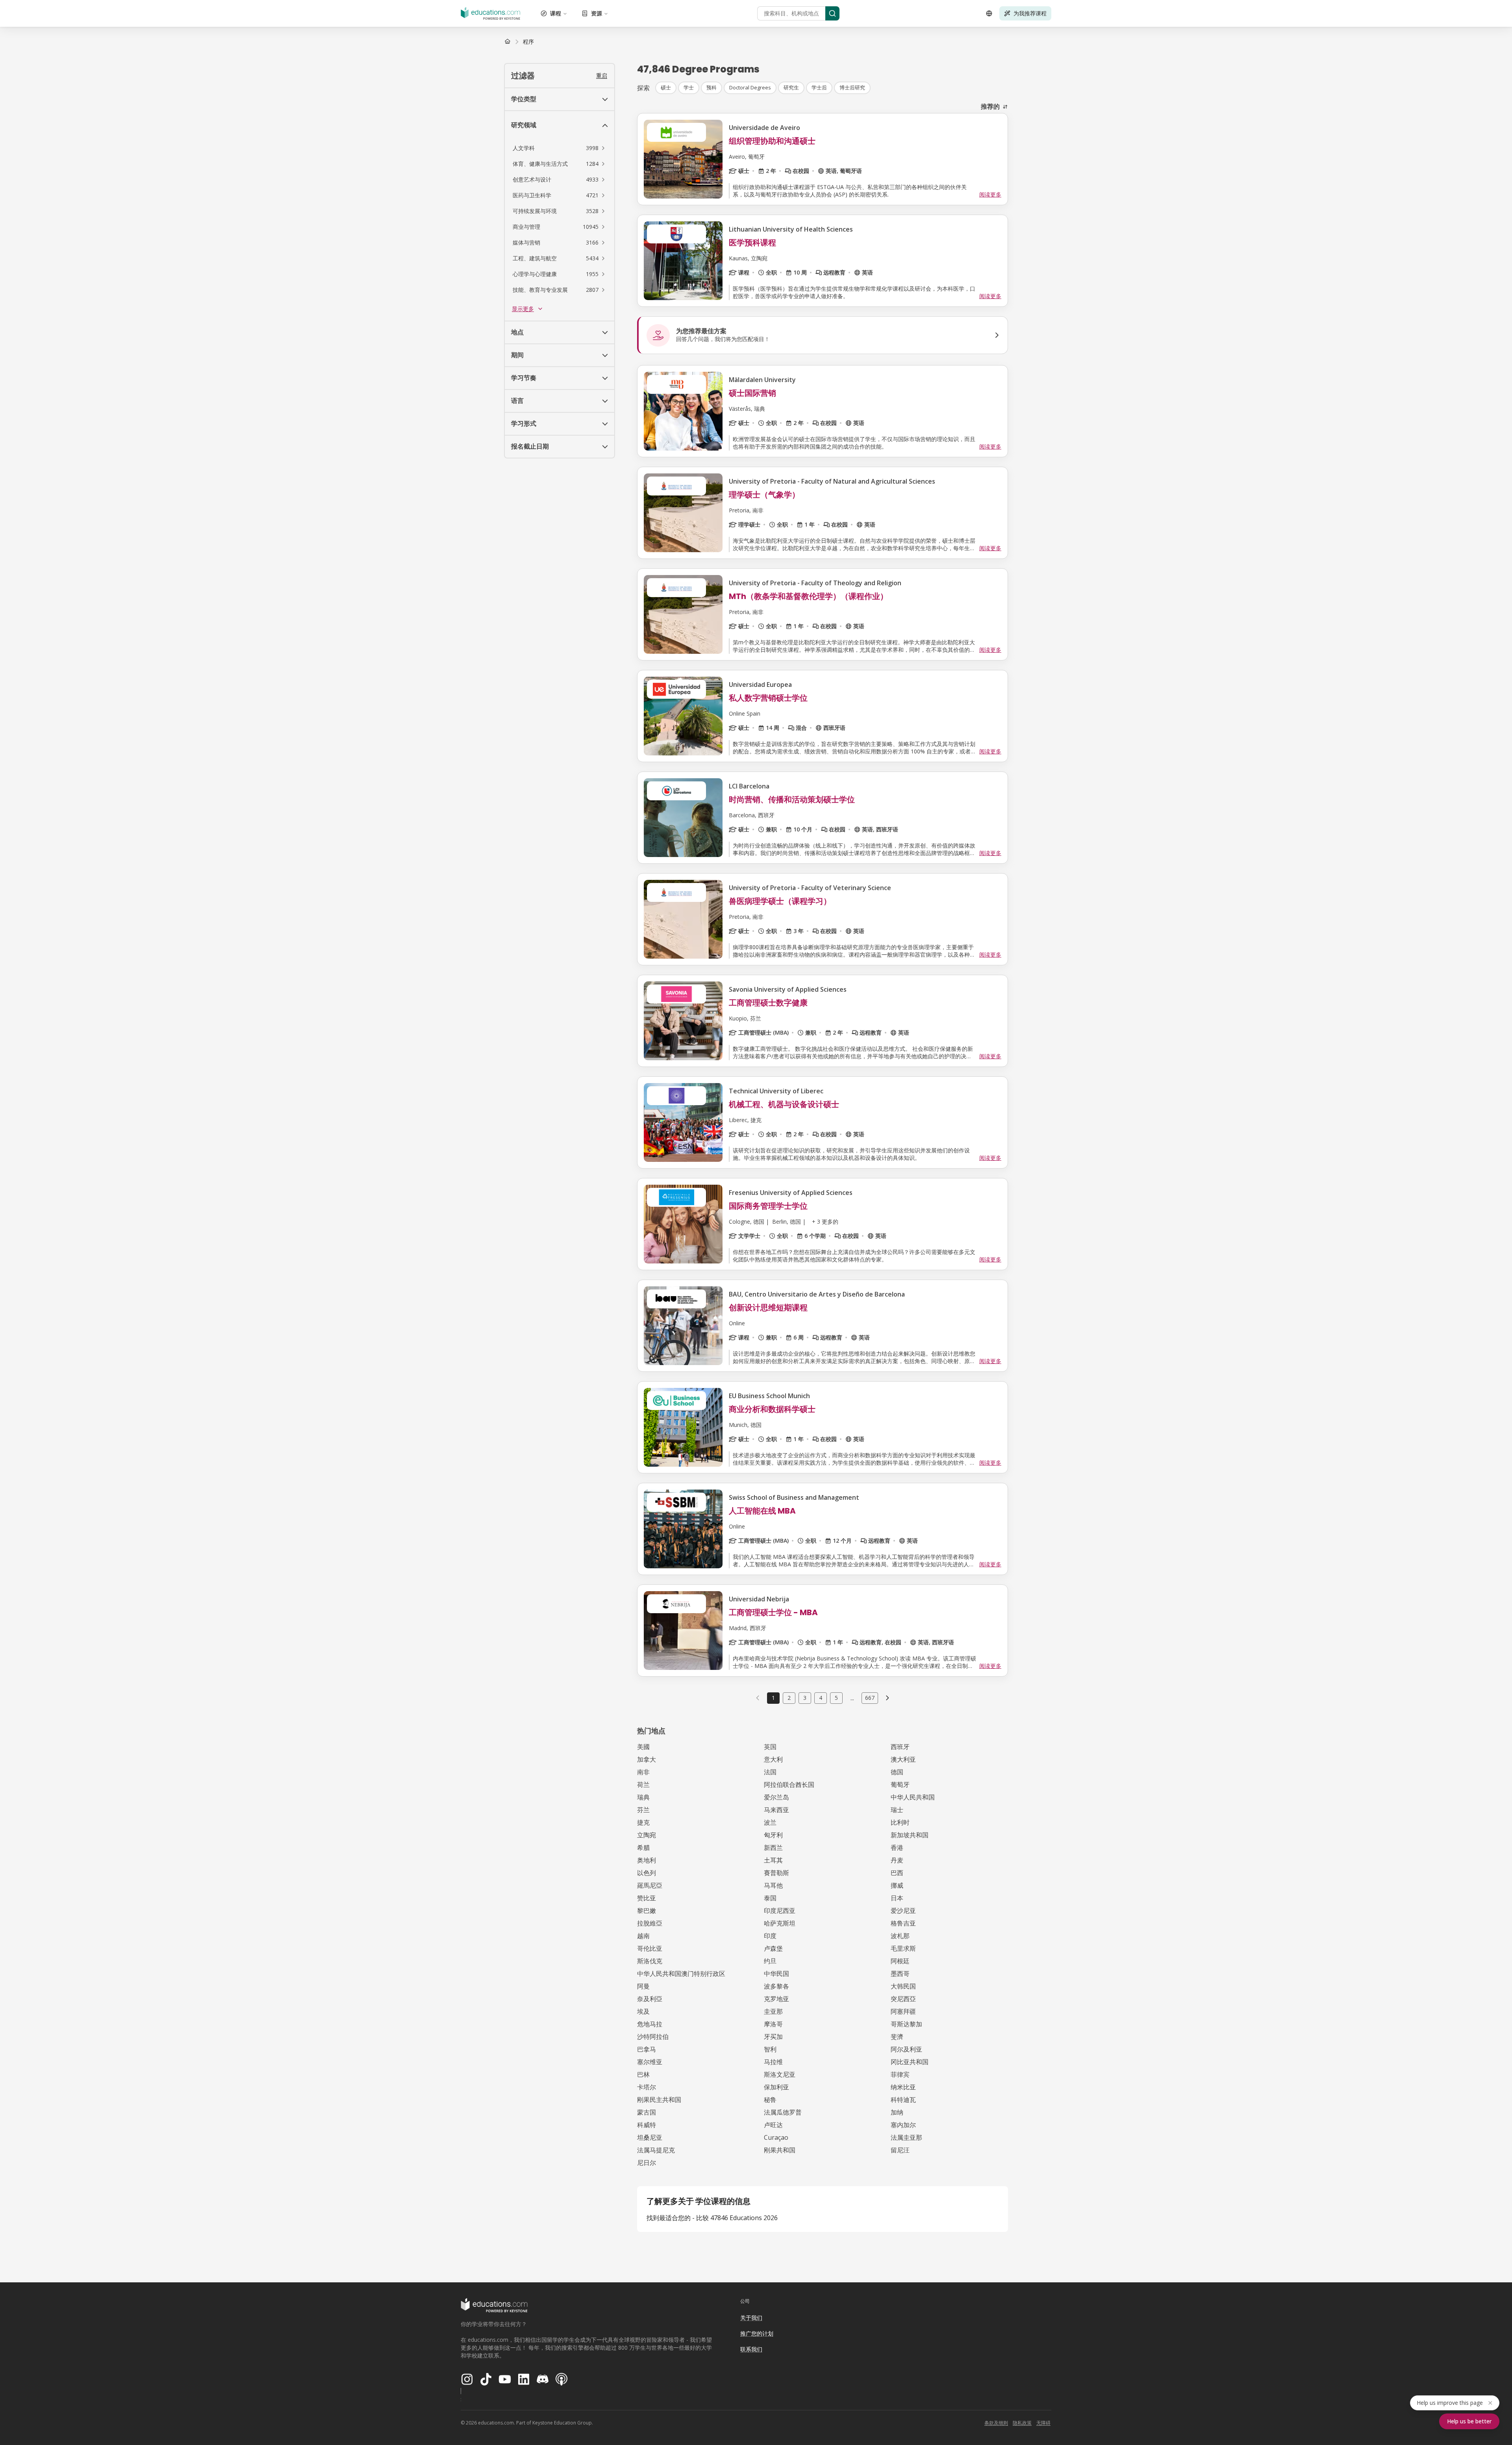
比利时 (900, 1822)
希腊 (643, 1848)
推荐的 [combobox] (990, 106)
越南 (643, 1936)
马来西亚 (776, 1810)
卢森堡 (773, 1948)
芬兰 (643, 1810)
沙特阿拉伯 (653, 2037)
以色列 (647, 1873)
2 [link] (789, 1698)
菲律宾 (900, 2074)
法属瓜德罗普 (783, 2112)
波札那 (900, 1936)
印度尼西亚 (780, 1911)
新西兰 (773, 1848)
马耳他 (773, 1885)
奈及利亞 (650, 1999)
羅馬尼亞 (650, 1885)
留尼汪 (900, 2150)
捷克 (643, 1822)
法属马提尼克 (656, 2150)
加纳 (897, 2112)
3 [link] (805, 1698)
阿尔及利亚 (906, 2049)
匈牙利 (773, 1835)
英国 (770, 1747)
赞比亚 (647, 1898)
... (852, 1698)
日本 (897, 1898)
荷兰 (643, 1785)
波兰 (770, 1822)
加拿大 (647, 1759)
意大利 (773, 1759)
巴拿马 (647, 2049)
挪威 (897, 1885)
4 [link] (821, 1698)
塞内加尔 (903, 2125)
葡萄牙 (900, 1785)
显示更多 (523, 309)
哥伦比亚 (650, 1948)
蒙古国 (647, 2112)
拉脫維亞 (650, 1923)
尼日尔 (647, 2163)
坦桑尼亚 (650, 2137)
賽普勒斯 (776, 1873)
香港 (897, 1848)
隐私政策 (1022, 2423)
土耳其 (773, 1860)
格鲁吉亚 (903, 1923)
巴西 (897, 1873)
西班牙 (900, 1747)
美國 (643, 1747)
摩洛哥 (773, 2024)
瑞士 (897, 1810)
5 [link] (836, 1698)
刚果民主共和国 (659, 2100)
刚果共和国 (780, 2150)
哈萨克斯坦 (780, 1923)
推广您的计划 (757, 2333)
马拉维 (773, 2062)
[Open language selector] (989, 13)
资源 (597, 13)
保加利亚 (776, 2087)
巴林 (643, 2074)
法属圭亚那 (906, 2137)
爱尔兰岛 (776, 1797)
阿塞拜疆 (903, 2011)
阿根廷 (900, 1961)
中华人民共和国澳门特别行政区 (681, 1974)
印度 (770, 1936)
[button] (560, 148)
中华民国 (776, 1974)
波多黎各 (776, 1986)
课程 (556, 13)
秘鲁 (770, 2100)
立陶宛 (647, 1835)
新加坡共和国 (910, 1835)
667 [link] (870, 1698)
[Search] (832, 13)
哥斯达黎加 (906, 2024)
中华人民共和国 (913, 1797)
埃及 (643, 2011)
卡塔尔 (647, 2087)
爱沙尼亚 (903, 1911)
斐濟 (897, 2037)
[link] (528, 42)
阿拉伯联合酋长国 (789, 1785)
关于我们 (751, 2318)
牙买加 (773, 2037)
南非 (643, 1772)
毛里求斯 (903, 1948)
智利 (770, 2049)
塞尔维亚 (650, 2062)
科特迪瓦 (903, 2100)
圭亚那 (773, 2011)
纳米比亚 (903, 2087)
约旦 (770, 1961)
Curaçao (776, 2137)
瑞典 (643, 1797)
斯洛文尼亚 (780, 2074)
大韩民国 (903, 1986)
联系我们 (751, 2349)
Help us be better (1469, 2421)
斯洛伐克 (650, 1961)
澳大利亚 (903, 1759)
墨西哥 (900, 1974)
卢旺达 (773, 2125)
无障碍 (1043, 2423)
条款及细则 (996, 2423)
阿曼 (643, 1986)
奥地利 (647, 1860)
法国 (770, 1772)
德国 (897, 1772)
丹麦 (897, 1860)
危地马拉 (650, 2024)
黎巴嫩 (647, 1911)
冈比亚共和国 (910, 2062)
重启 (602, 75)
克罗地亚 (776, 1999)
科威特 (647, 2125)
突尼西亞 (903, 1999)
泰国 (770, 1898)
